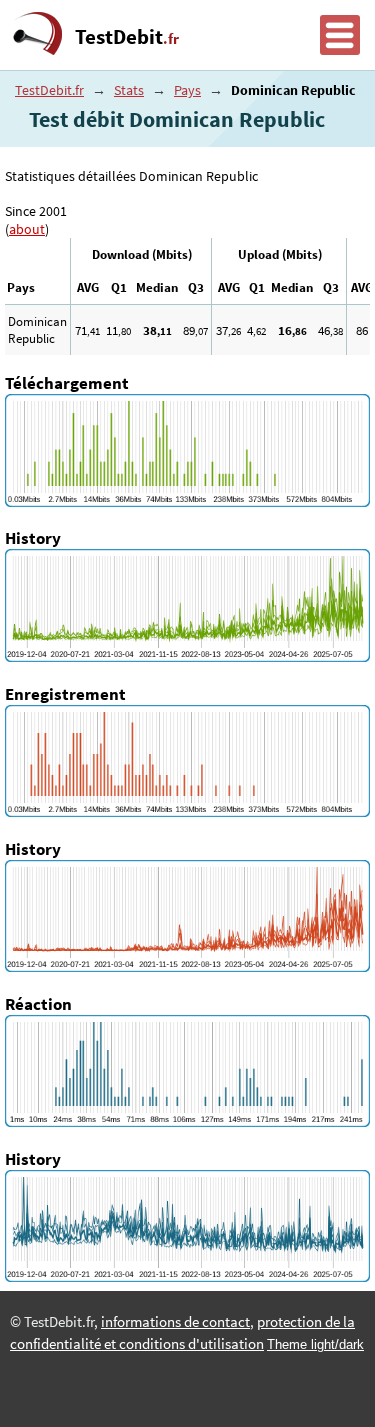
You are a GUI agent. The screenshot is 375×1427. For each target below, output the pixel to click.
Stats (129, 90)
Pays (187, 90)
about (27, 229)
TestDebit (127, 37)
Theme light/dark (315, 1344)
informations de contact (175, 1322)
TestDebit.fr (49, 90)
